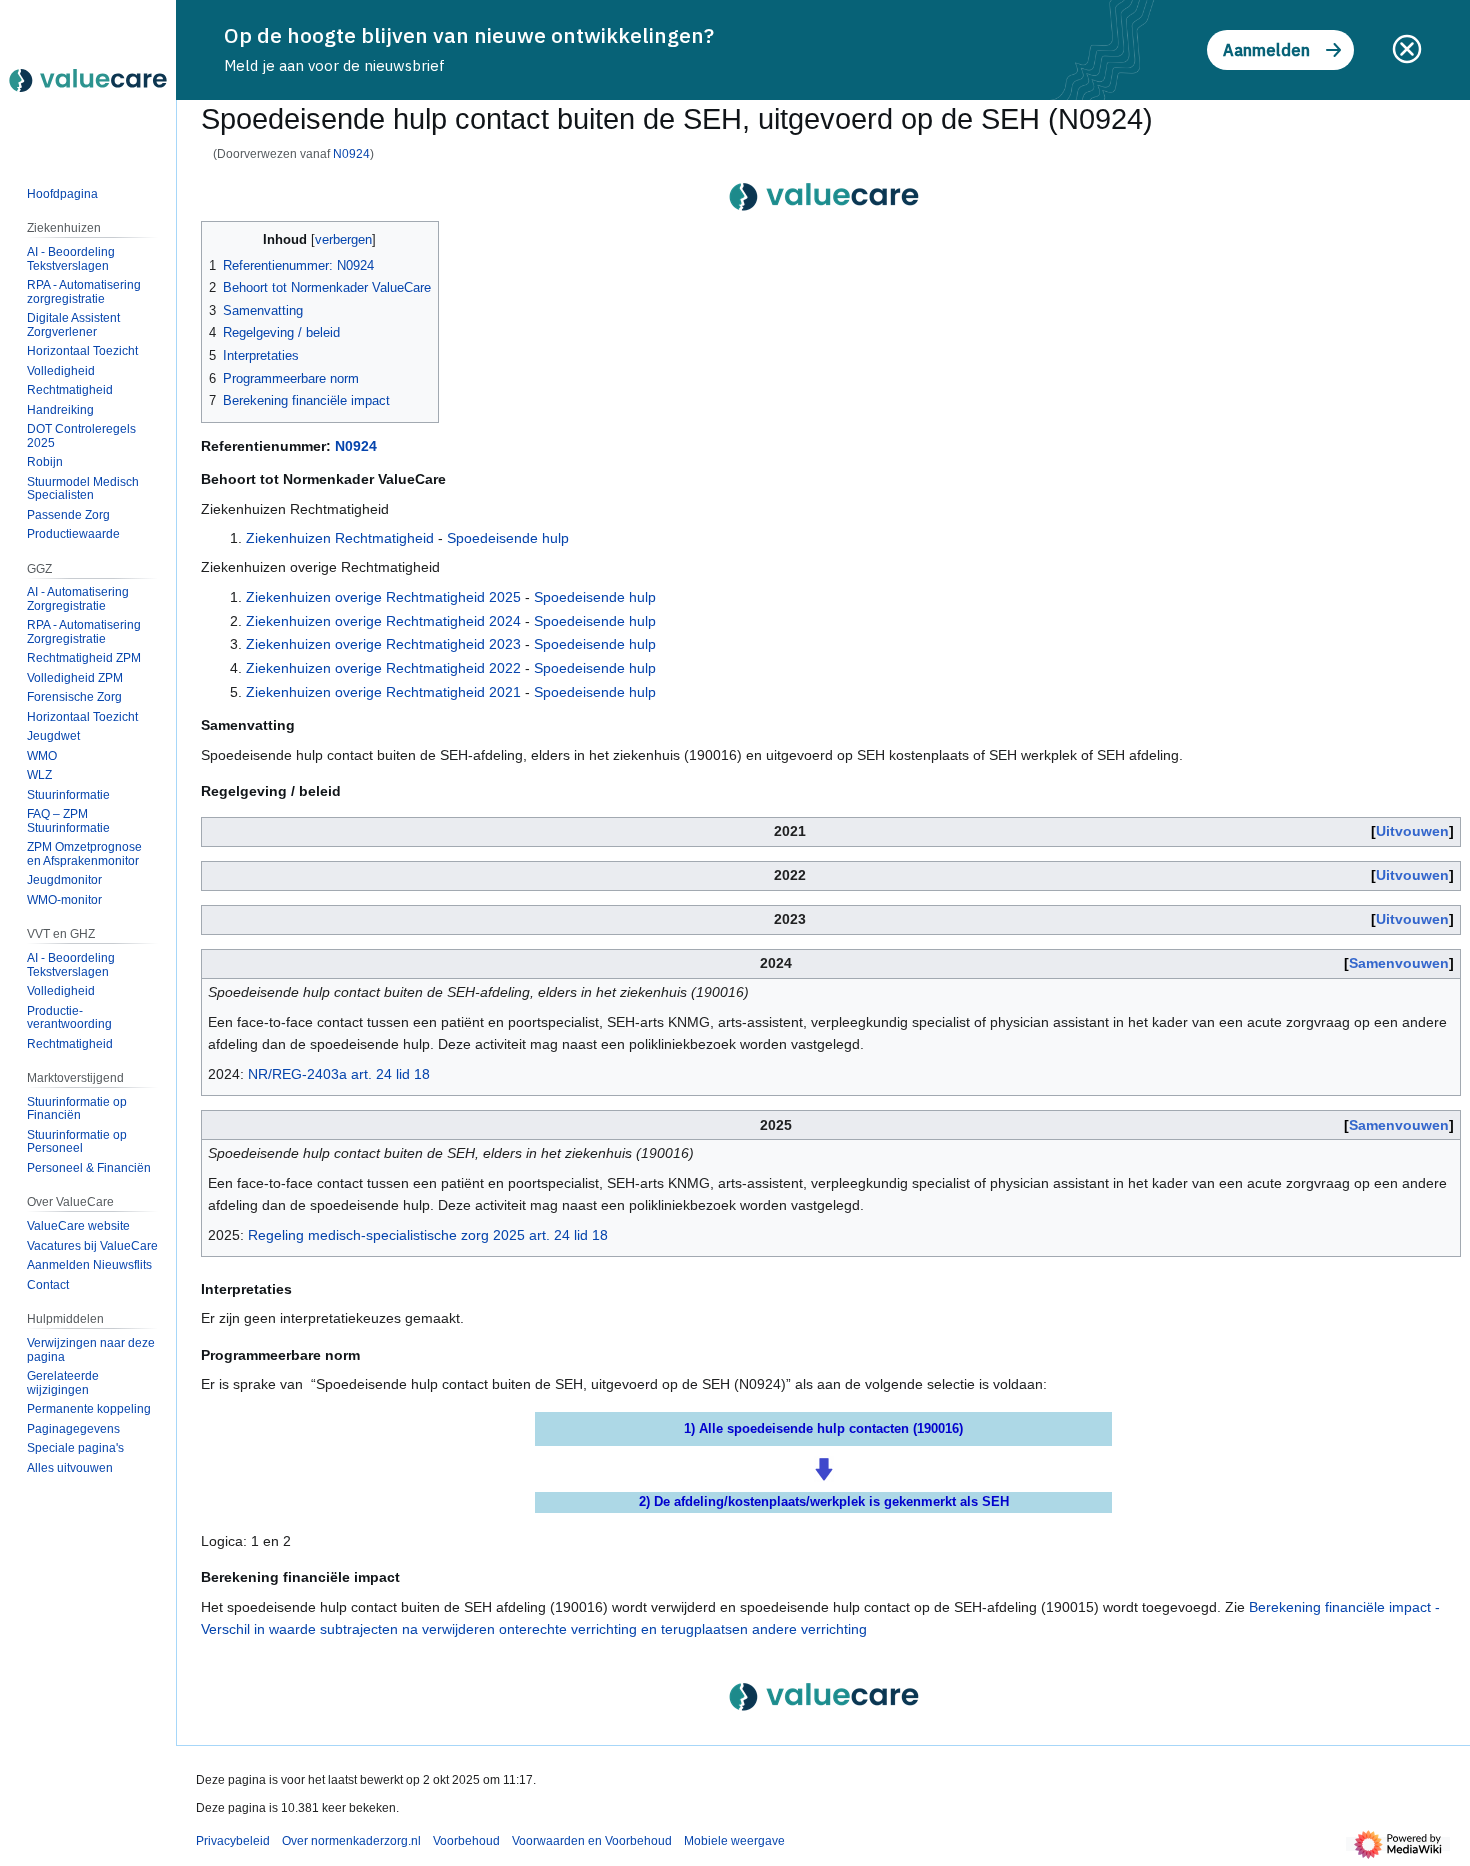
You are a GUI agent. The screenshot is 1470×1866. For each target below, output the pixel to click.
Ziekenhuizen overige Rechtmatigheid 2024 (383, 621)
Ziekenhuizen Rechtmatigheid (340, 538)
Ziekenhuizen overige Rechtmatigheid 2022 (383, 668)
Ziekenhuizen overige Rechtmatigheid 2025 (383, 597)
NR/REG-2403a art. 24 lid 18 (339, 1074)
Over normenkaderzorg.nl (351, 1841)
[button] (70, 1468)
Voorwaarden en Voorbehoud (592, 1841)
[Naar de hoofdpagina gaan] (88, 80)
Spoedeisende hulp (508, 538)
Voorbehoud (466, 1841)
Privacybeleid (233, 1841)
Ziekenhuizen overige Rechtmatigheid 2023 (383, 644)
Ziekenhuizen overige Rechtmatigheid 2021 (383, 692)
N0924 (351, 153)
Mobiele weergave (734, 1841)
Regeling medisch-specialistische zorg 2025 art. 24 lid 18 (428, 1235)
